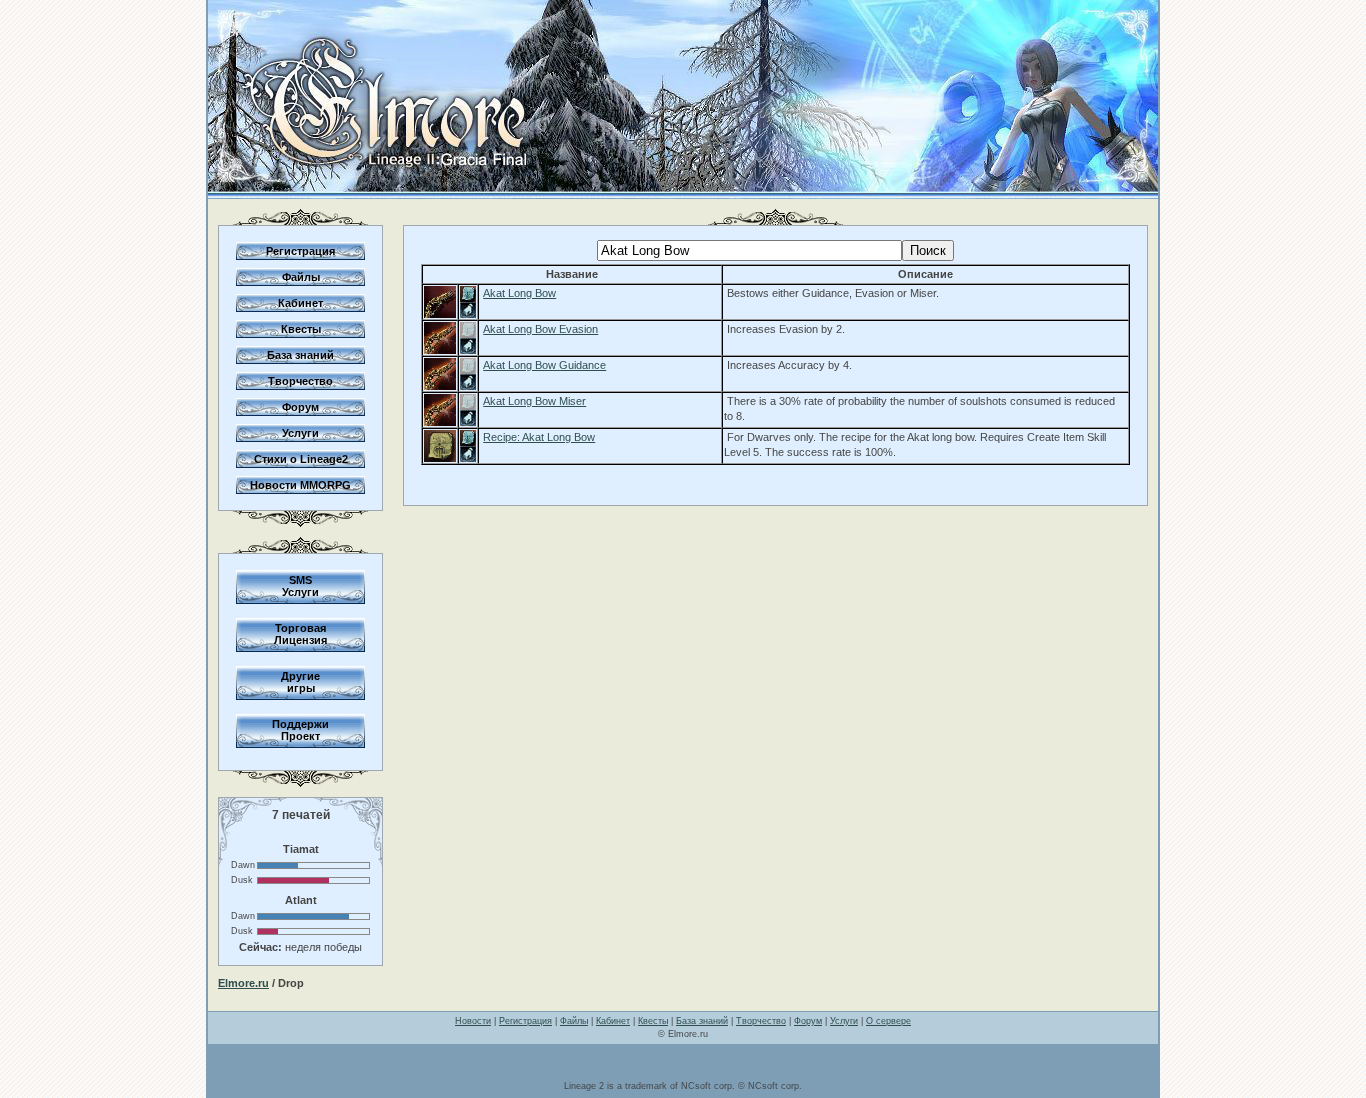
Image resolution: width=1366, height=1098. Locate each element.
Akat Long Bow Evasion (540, 329)
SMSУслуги (300, 586)
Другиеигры (300, 682)
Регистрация (300, 251)
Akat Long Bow (519, 293)
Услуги (300, 433)
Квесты (301, 329)
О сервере (888, 1021)
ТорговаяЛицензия (300, 634)
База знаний (300, 355)
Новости (473, 1021)
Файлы (301, 277)
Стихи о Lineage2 (301, 459)
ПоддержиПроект (300, 730)
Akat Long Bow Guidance (544, 365)
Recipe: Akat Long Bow (539, 437)
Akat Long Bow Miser (534, 401)
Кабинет (300, 303)
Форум (300, 407)
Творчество (300, 381)
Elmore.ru (243, 983)
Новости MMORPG (300, 485)
